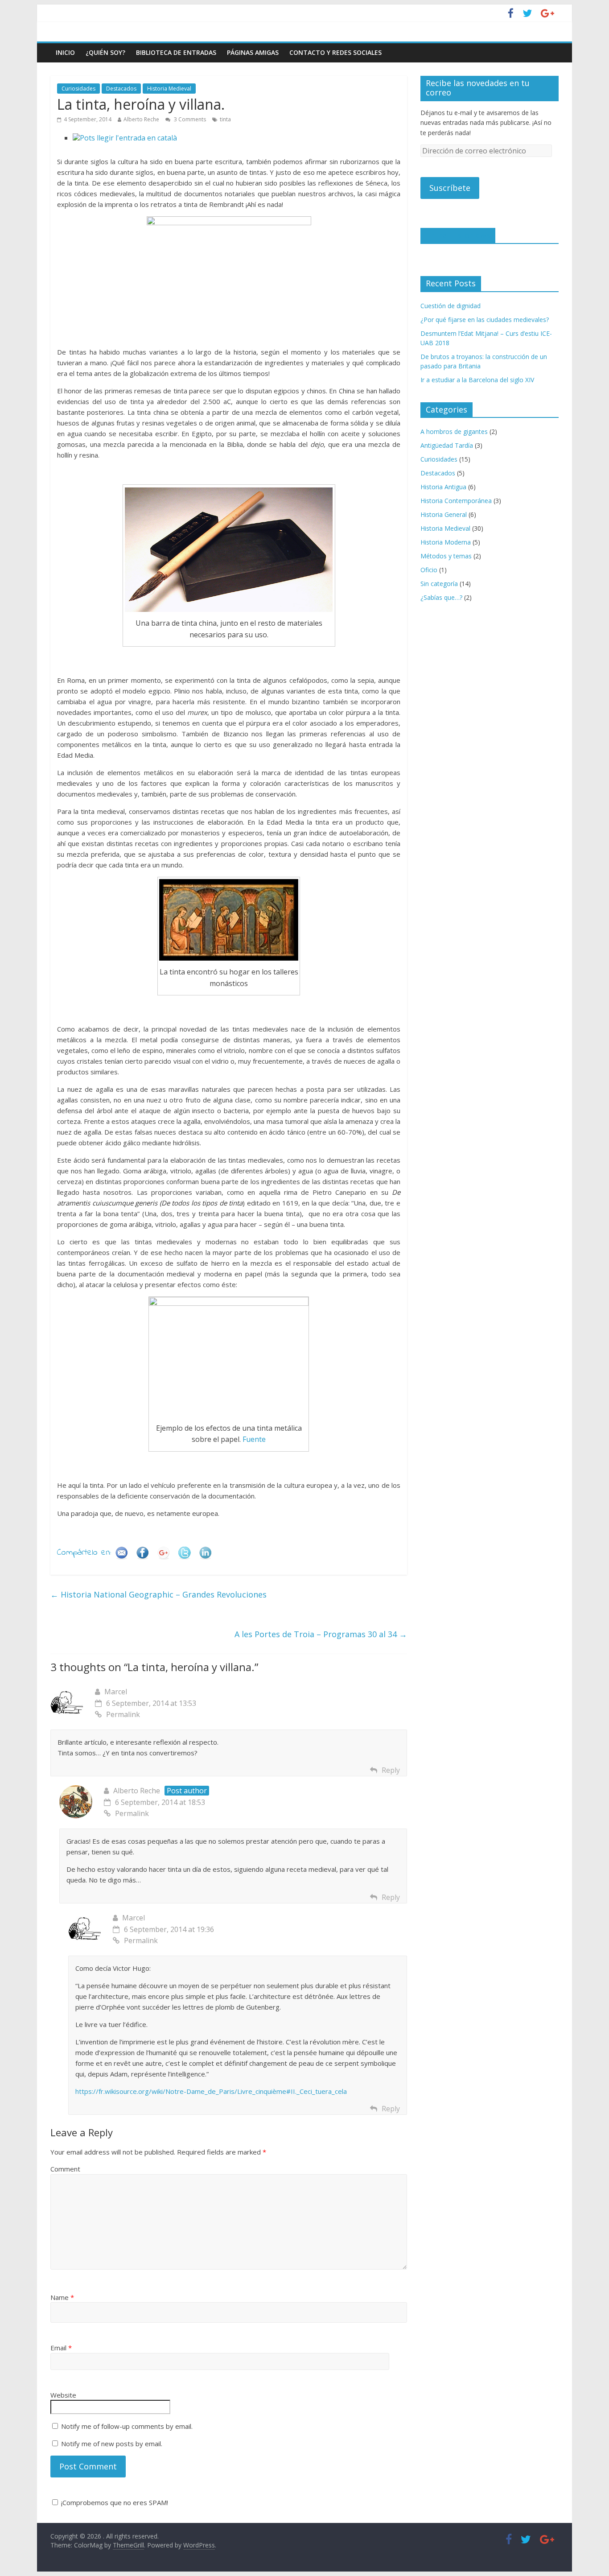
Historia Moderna (446, 542)
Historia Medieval (169, 89)
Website (63, 2395)
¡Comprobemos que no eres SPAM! (114, 2502)
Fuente (254, 1439)
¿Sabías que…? (441, 597)
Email (61, 2348)
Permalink (123, 1714)
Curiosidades (78, 89)
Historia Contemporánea (456, 501)
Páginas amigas (253, 52)
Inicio (65, 52)
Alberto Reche (141, 119)
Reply (391, 1770)
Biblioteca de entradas (176, 52)
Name (62, 2297)
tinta (225, 119)
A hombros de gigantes (454, 431)
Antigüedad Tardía (447, 445)
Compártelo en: (84, 1553)
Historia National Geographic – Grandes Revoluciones (158, 1594)
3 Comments (189, 119)
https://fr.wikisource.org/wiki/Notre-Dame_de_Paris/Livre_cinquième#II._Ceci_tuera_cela (211, 2091)
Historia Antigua (443, 487)
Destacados (121, 89)
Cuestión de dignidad (451, 306)
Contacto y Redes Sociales (335, 52)
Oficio (429, 570)
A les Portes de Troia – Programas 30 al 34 (321, 1634)
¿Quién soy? (105, 52)
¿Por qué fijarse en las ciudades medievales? (485, 320)
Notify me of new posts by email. (112, 2444)
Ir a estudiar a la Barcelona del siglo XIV (477, 380)
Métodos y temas (446, 556)
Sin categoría (439, 584)
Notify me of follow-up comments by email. (127, 2426)
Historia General (444, 514)
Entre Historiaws (458, 235)
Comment (65, 2169)
